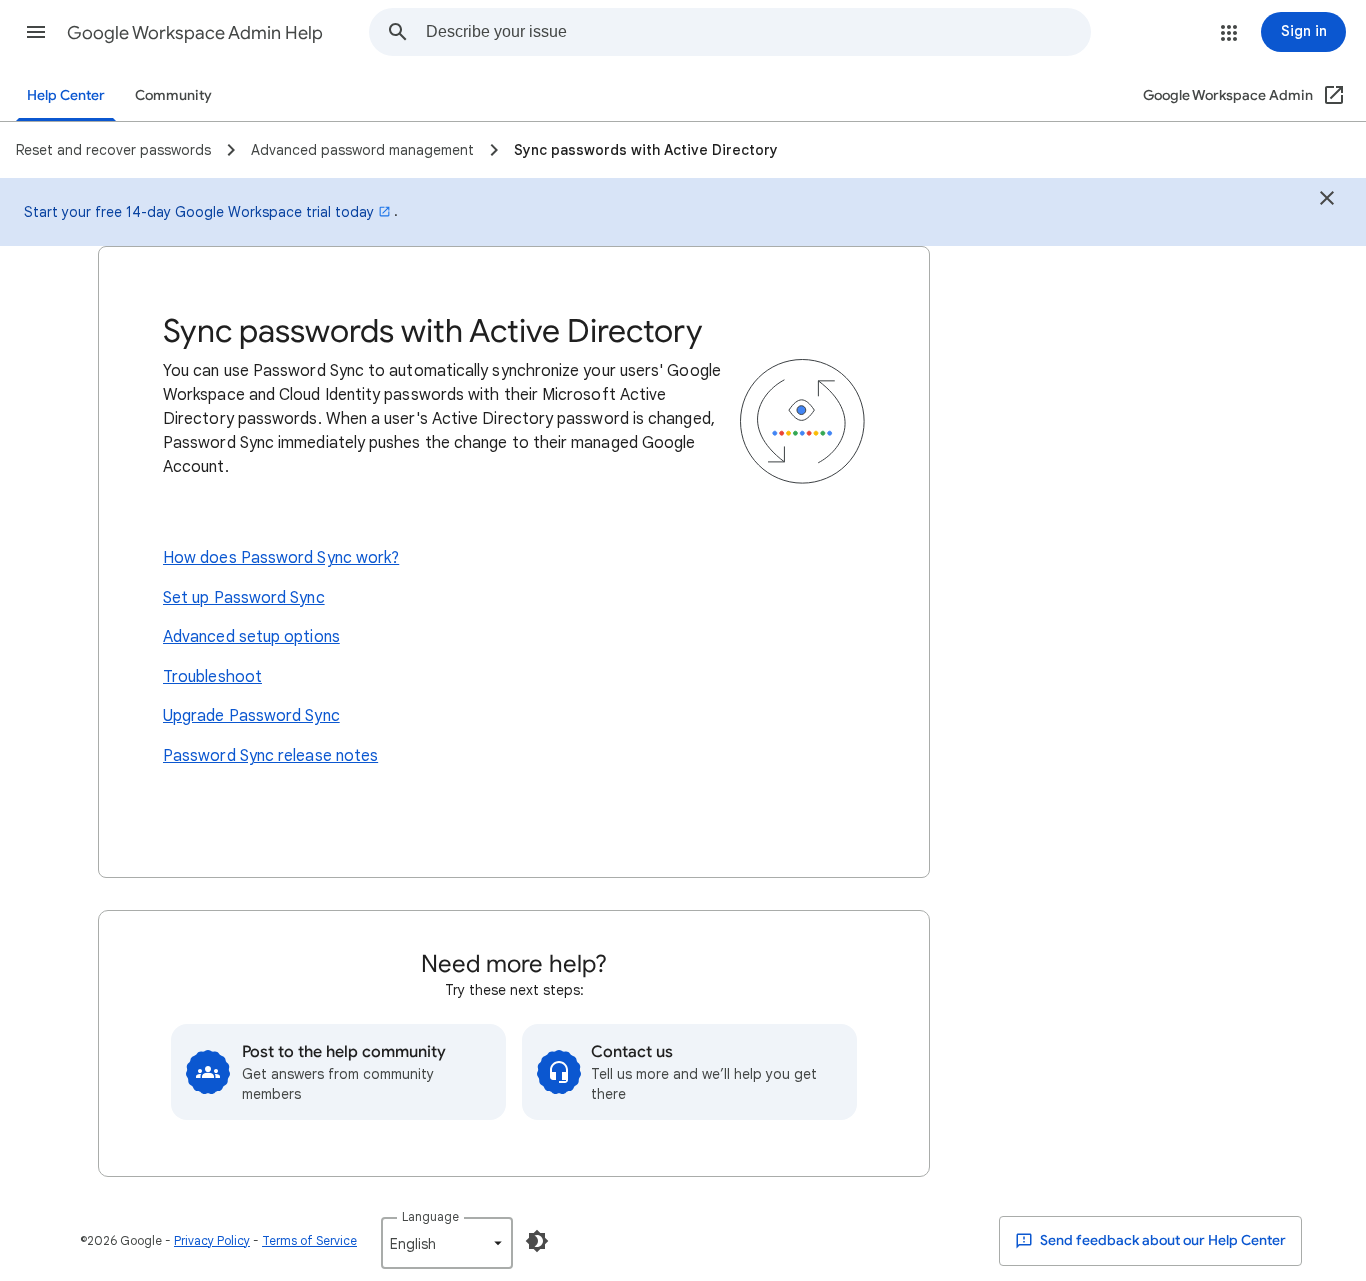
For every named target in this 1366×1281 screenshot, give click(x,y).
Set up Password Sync (244, 598)
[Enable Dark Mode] (537, 1241)
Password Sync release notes (270, 756)
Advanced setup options (251, 637)
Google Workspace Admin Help (195, 33)
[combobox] (758, 32)
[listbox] (447, 1243)
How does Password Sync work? (281, 558)
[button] (36, 32)
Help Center (66, 95)
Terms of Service (309, 1240)
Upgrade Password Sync (251, 716)
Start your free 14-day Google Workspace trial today (199, 212)
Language (430, 1216)
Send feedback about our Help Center (1161, 1240)
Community (173, 95)
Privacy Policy (212, 1240)
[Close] (1327, 201)
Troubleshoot (212, 677)
